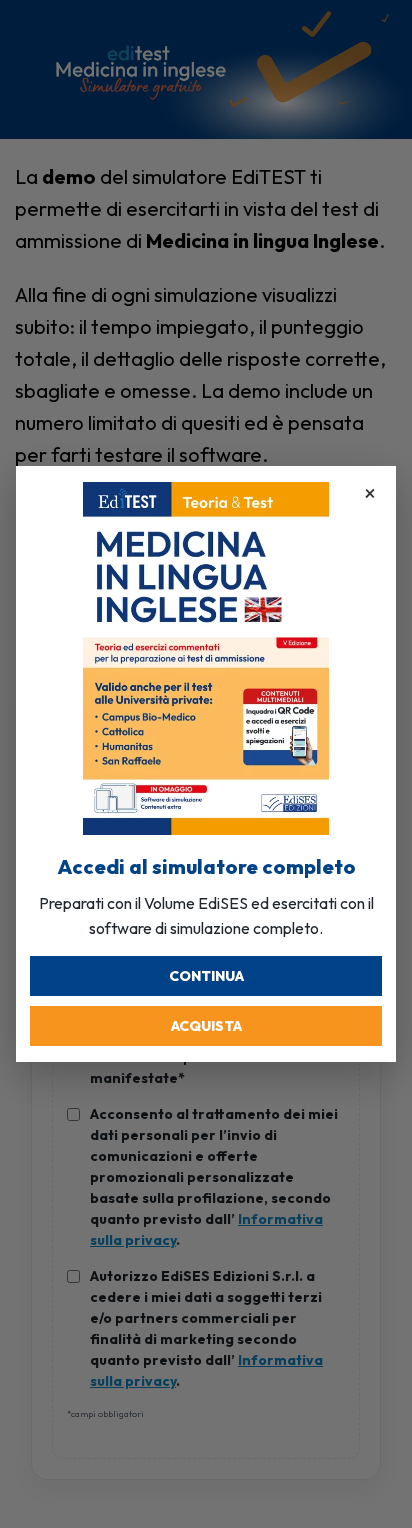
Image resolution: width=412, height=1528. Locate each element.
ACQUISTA (206, 1026)
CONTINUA (206, 976)
